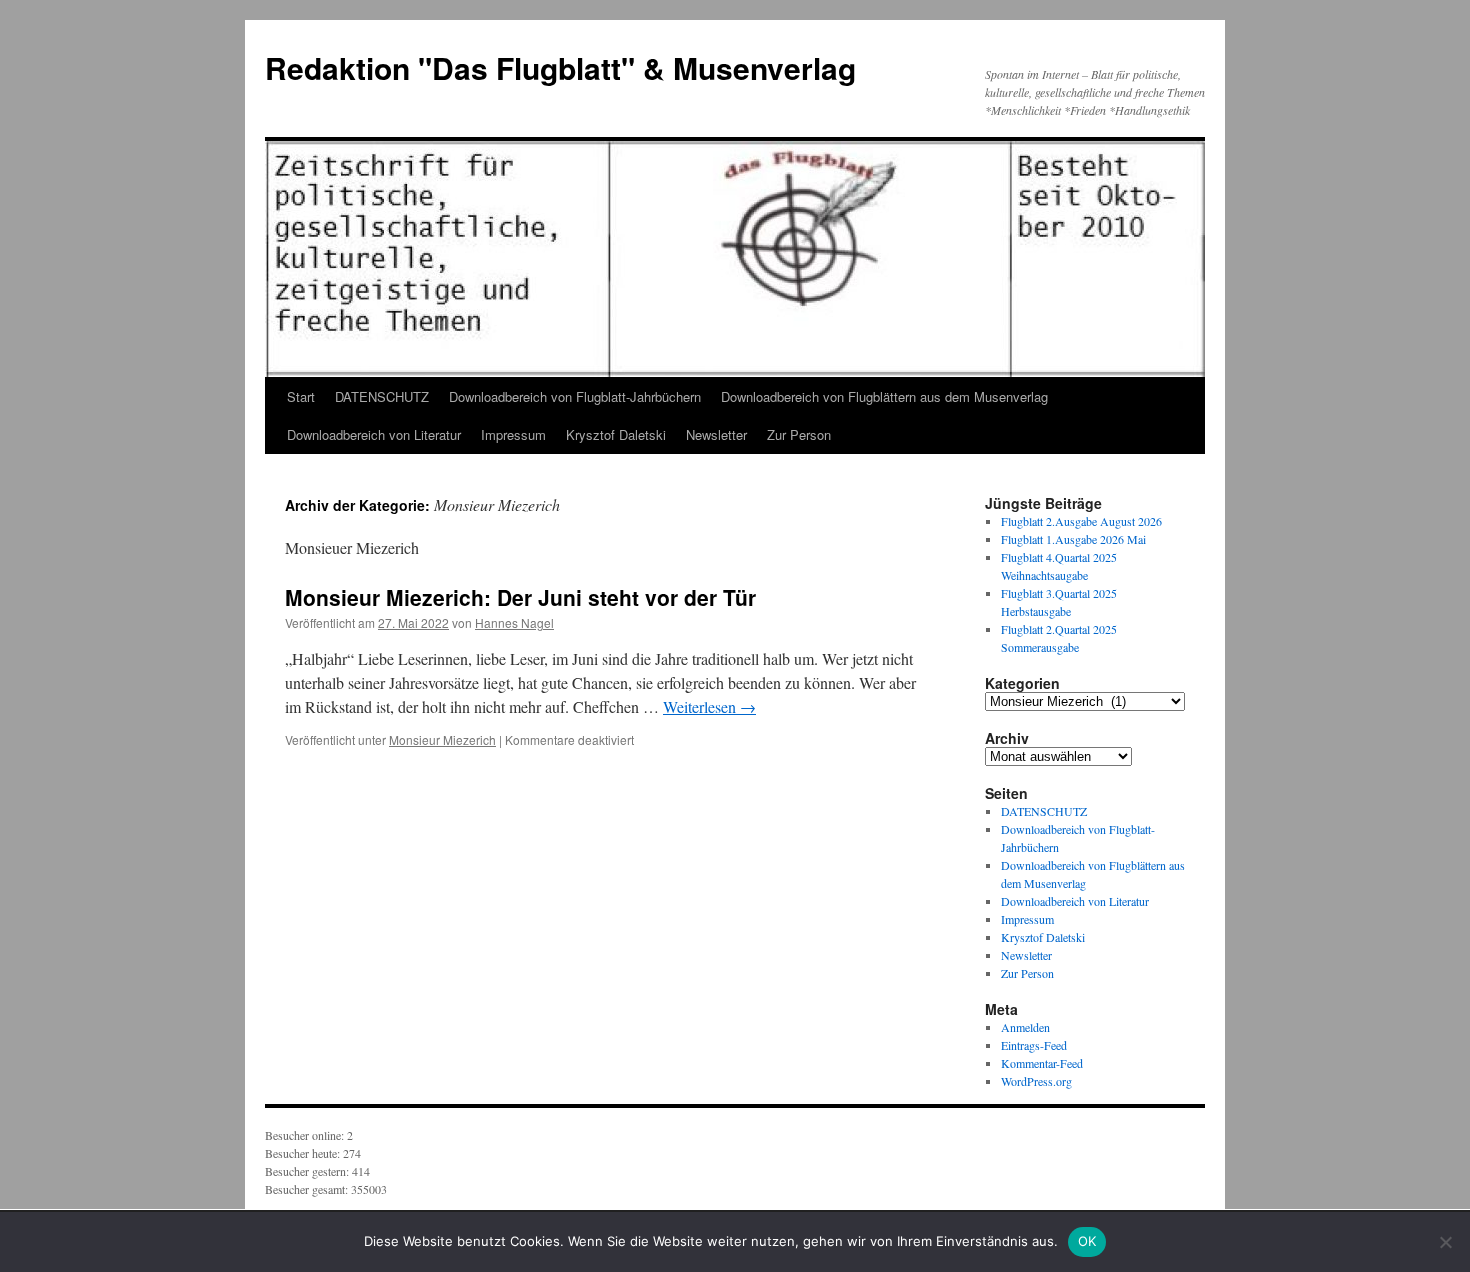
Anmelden (1025, 1027)
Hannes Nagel (514, 622)
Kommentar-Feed (1042, 1063)
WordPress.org (1036, 1081)
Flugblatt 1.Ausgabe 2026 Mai (1073, 539)
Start (301, 396)
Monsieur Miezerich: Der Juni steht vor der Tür (520, 597)
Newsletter (716, 434)
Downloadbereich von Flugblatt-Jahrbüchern (575, 396)
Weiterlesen (709, 706)
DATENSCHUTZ (382, 396)
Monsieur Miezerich (442, 739)
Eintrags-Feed (1034, 1045)
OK (1087, 1241)
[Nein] (1445, 1242)
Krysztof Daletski (616, 434)
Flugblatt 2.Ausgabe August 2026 (1081, 521)
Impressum (513, 434)
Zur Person (799, 434)
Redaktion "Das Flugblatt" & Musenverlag (560, 67)
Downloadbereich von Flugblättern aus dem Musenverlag (884, 396)
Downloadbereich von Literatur (374, 434)
